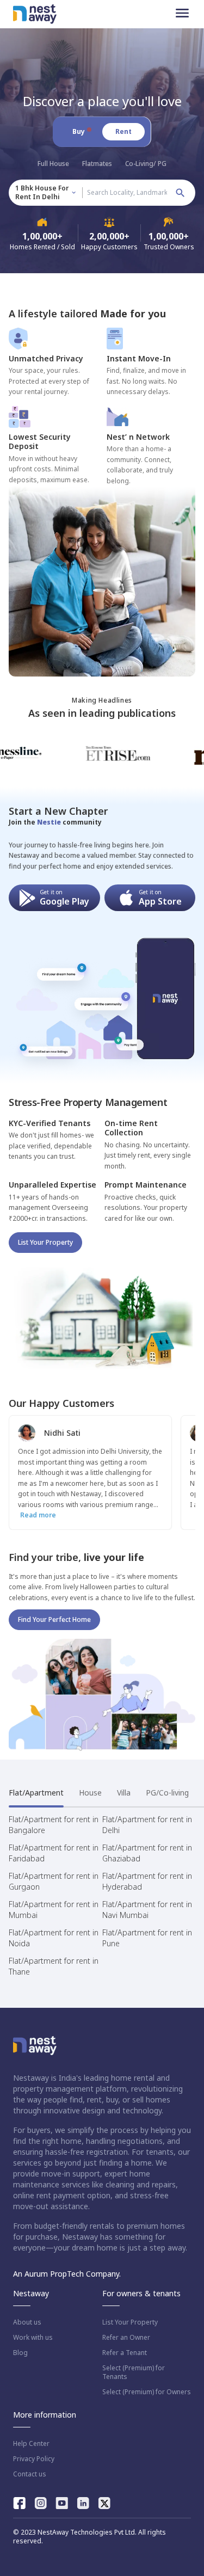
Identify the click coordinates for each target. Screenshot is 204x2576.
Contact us (30, 2474)
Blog (20, 2353)
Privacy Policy (34, 2459)
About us (27, 2322)
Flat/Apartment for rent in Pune (147, 1938)
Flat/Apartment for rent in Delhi (147, 1825)
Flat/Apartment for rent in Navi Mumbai (147, 1910)
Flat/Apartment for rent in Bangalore (54, 1825)
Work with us (33, 2338)
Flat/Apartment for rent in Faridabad (54, 1853)
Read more (38, 1515)
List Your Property (45, 1242)
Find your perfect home (54, 1619)
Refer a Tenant (125, 2353)
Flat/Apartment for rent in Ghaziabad (147, 1853)
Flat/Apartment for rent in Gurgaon (54, 1881)
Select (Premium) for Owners (147, 2392)
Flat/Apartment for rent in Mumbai (54, 1910)
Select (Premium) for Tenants (134, 2372)
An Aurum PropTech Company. (67, 2274)
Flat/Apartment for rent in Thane (54, 1966)
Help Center (31, 2444)
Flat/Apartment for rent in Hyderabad (147, 1881)
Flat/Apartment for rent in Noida (54, 1938)
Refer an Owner (126, 2338)
